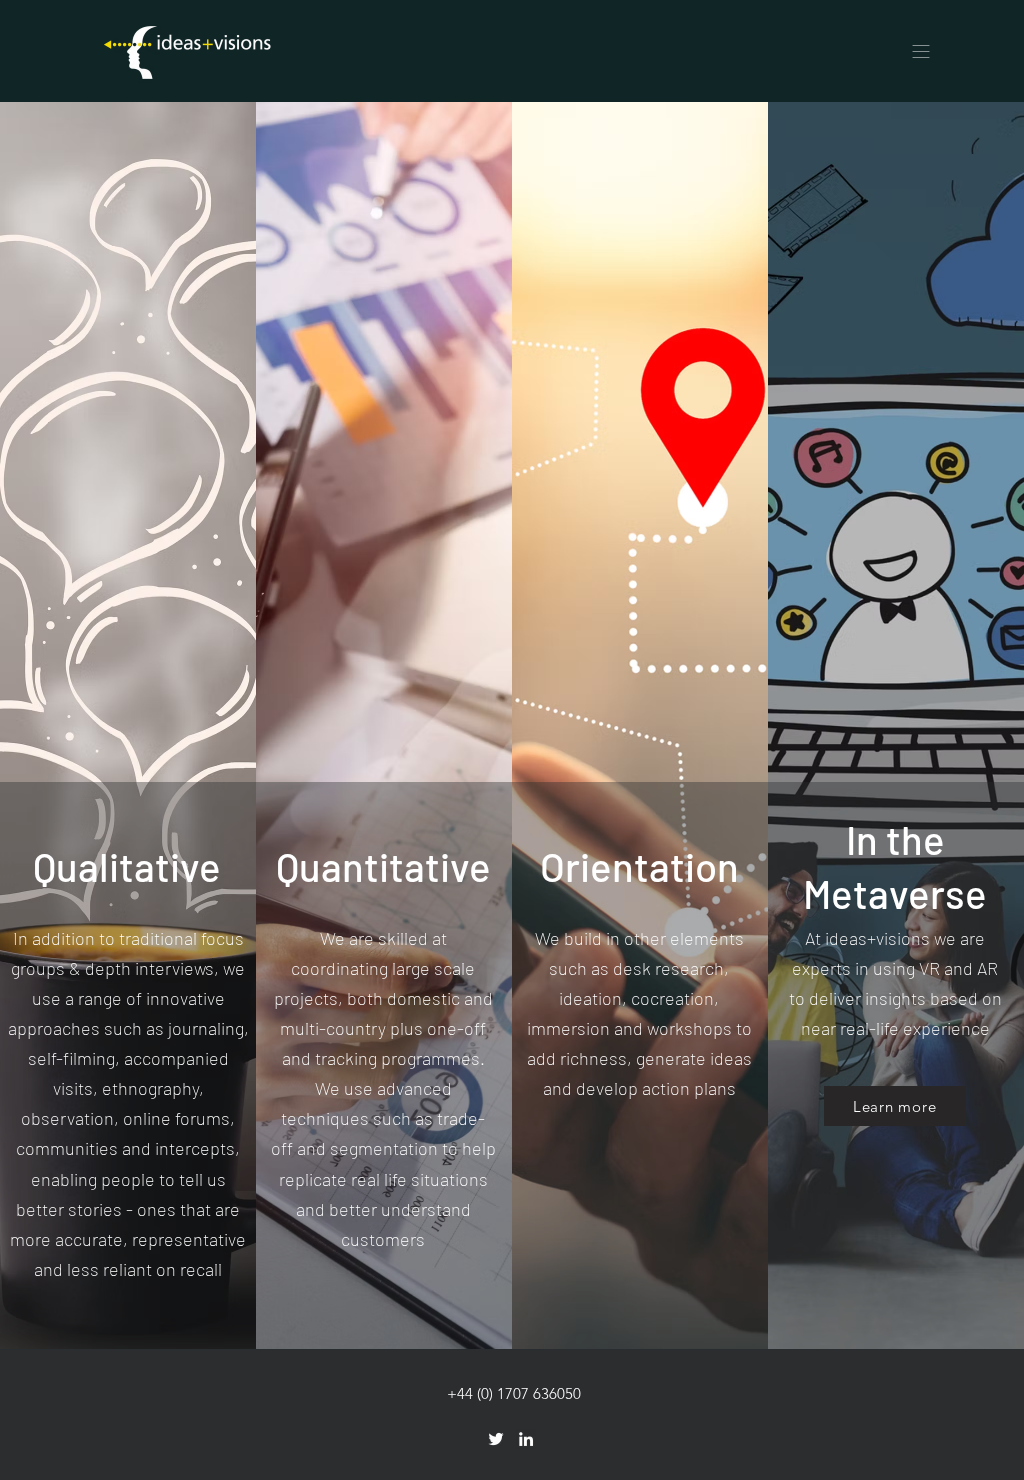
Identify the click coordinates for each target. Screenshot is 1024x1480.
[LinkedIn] (526, 1439)
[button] (921, 51)
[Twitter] (496, 1439)
